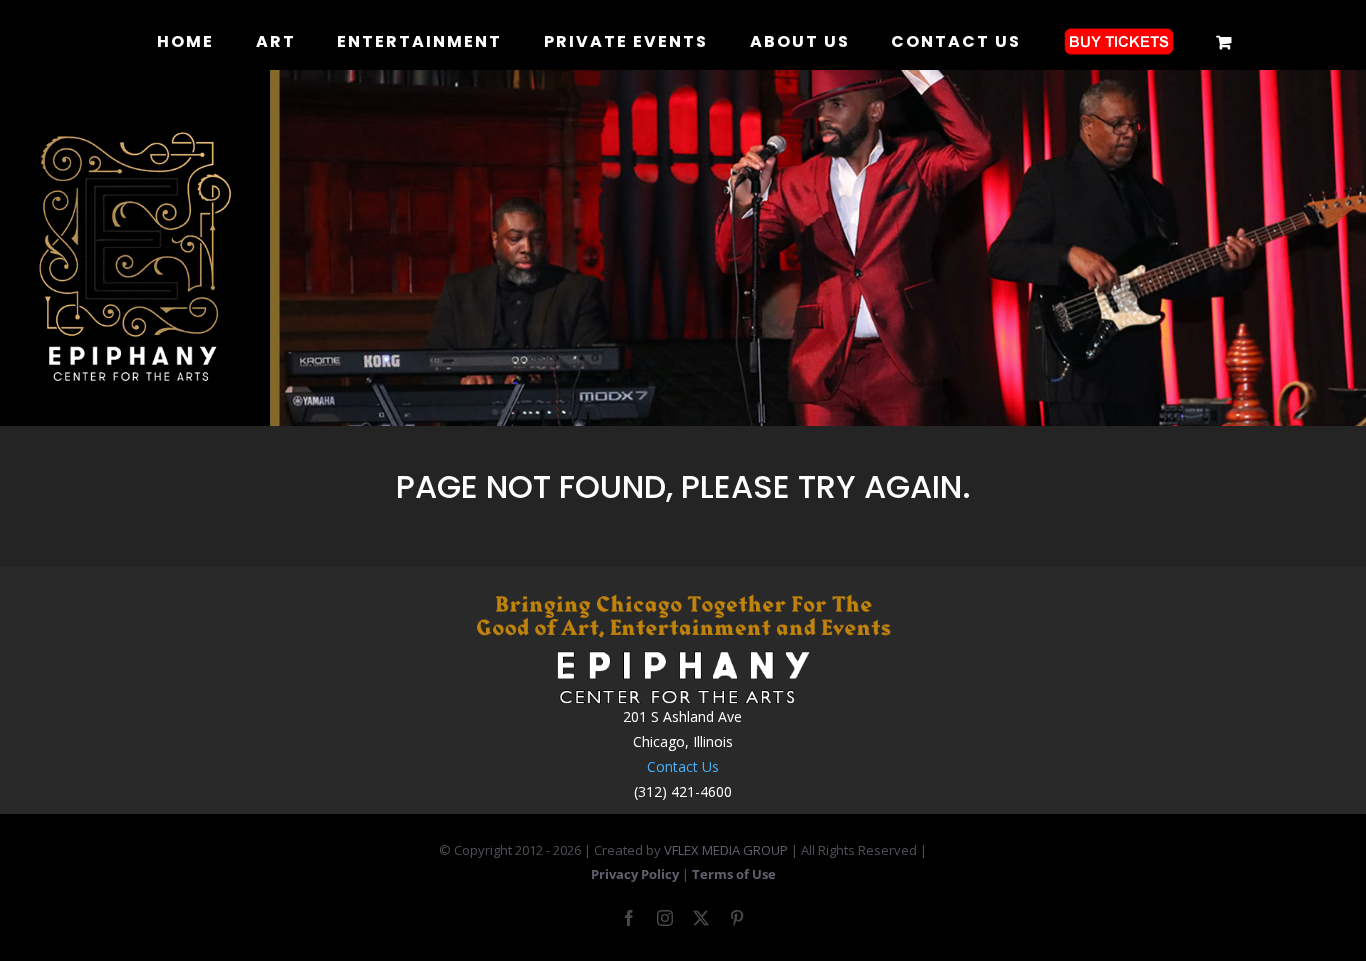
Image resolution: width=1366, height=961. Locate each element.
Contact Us (683, 766)
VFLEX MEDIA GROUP (726, 850)
